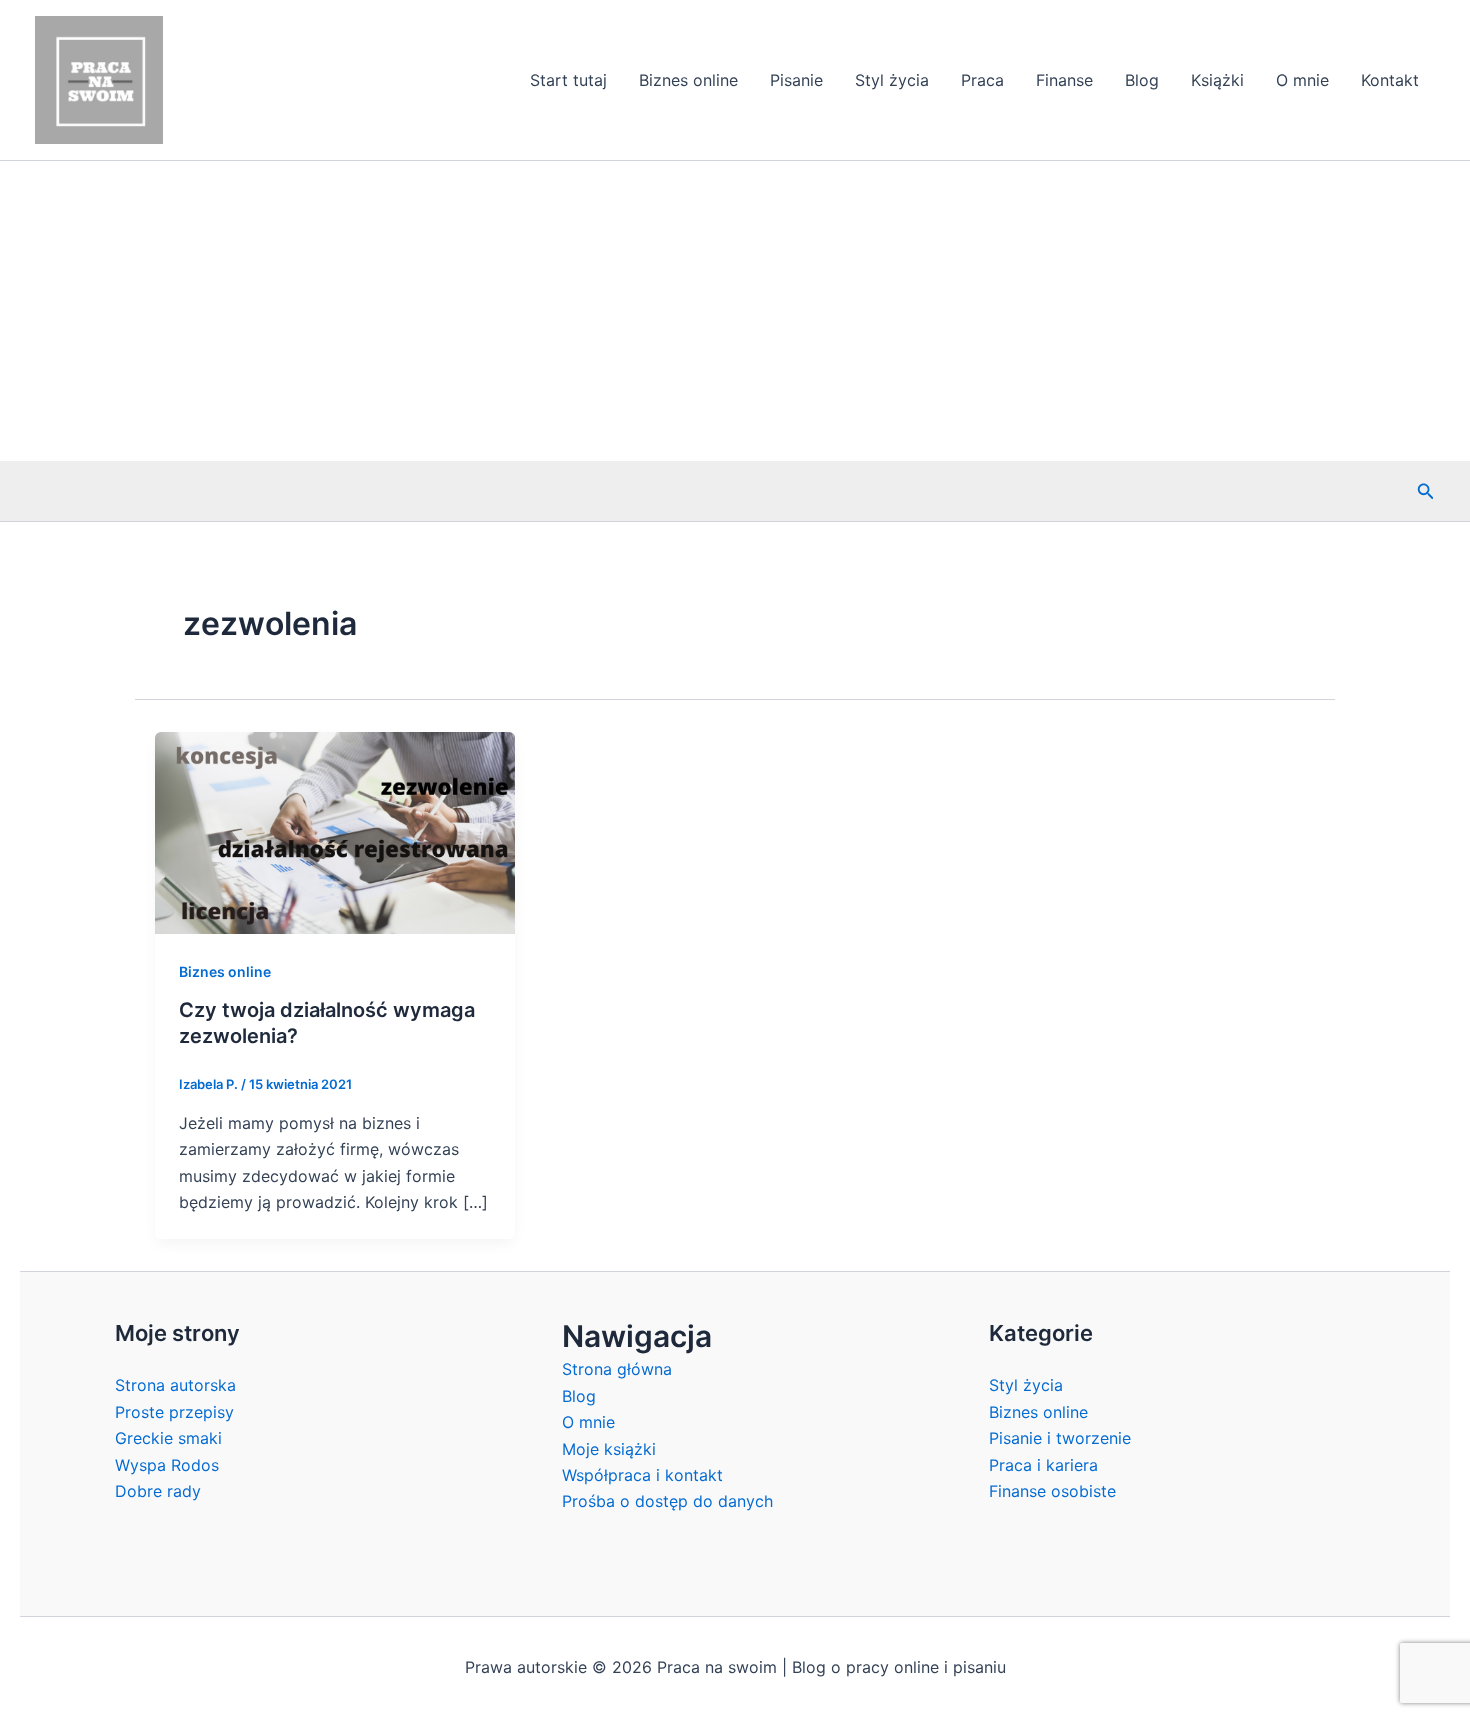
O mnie (1302, 80)
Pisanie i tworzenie (1060, 1438)
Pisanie (796, 80)
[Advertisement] (735, 311)
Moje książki (609, 1449)
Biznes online (688, 80)
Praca (982, 80)
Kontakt (1390, 80)
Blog (1142, 80)
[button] (1426, 491)
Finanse (1064, 80)
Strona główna (617, 1369)
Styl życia (892, 80)
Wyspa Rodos (167, 1465)
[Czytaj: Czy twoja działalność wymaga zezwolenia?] (335, 831)
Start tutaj (568, 80)
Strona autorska (175, 1385)
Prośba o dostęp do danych (667, 1501)
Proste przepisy (174, 1412)
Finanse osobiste (1052, 1491)
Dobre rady (158, 1491)
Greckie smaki (168, 1438)
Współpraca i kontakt (642, 1475)
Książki (1217, 80)
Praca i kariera (1043, 1465)
